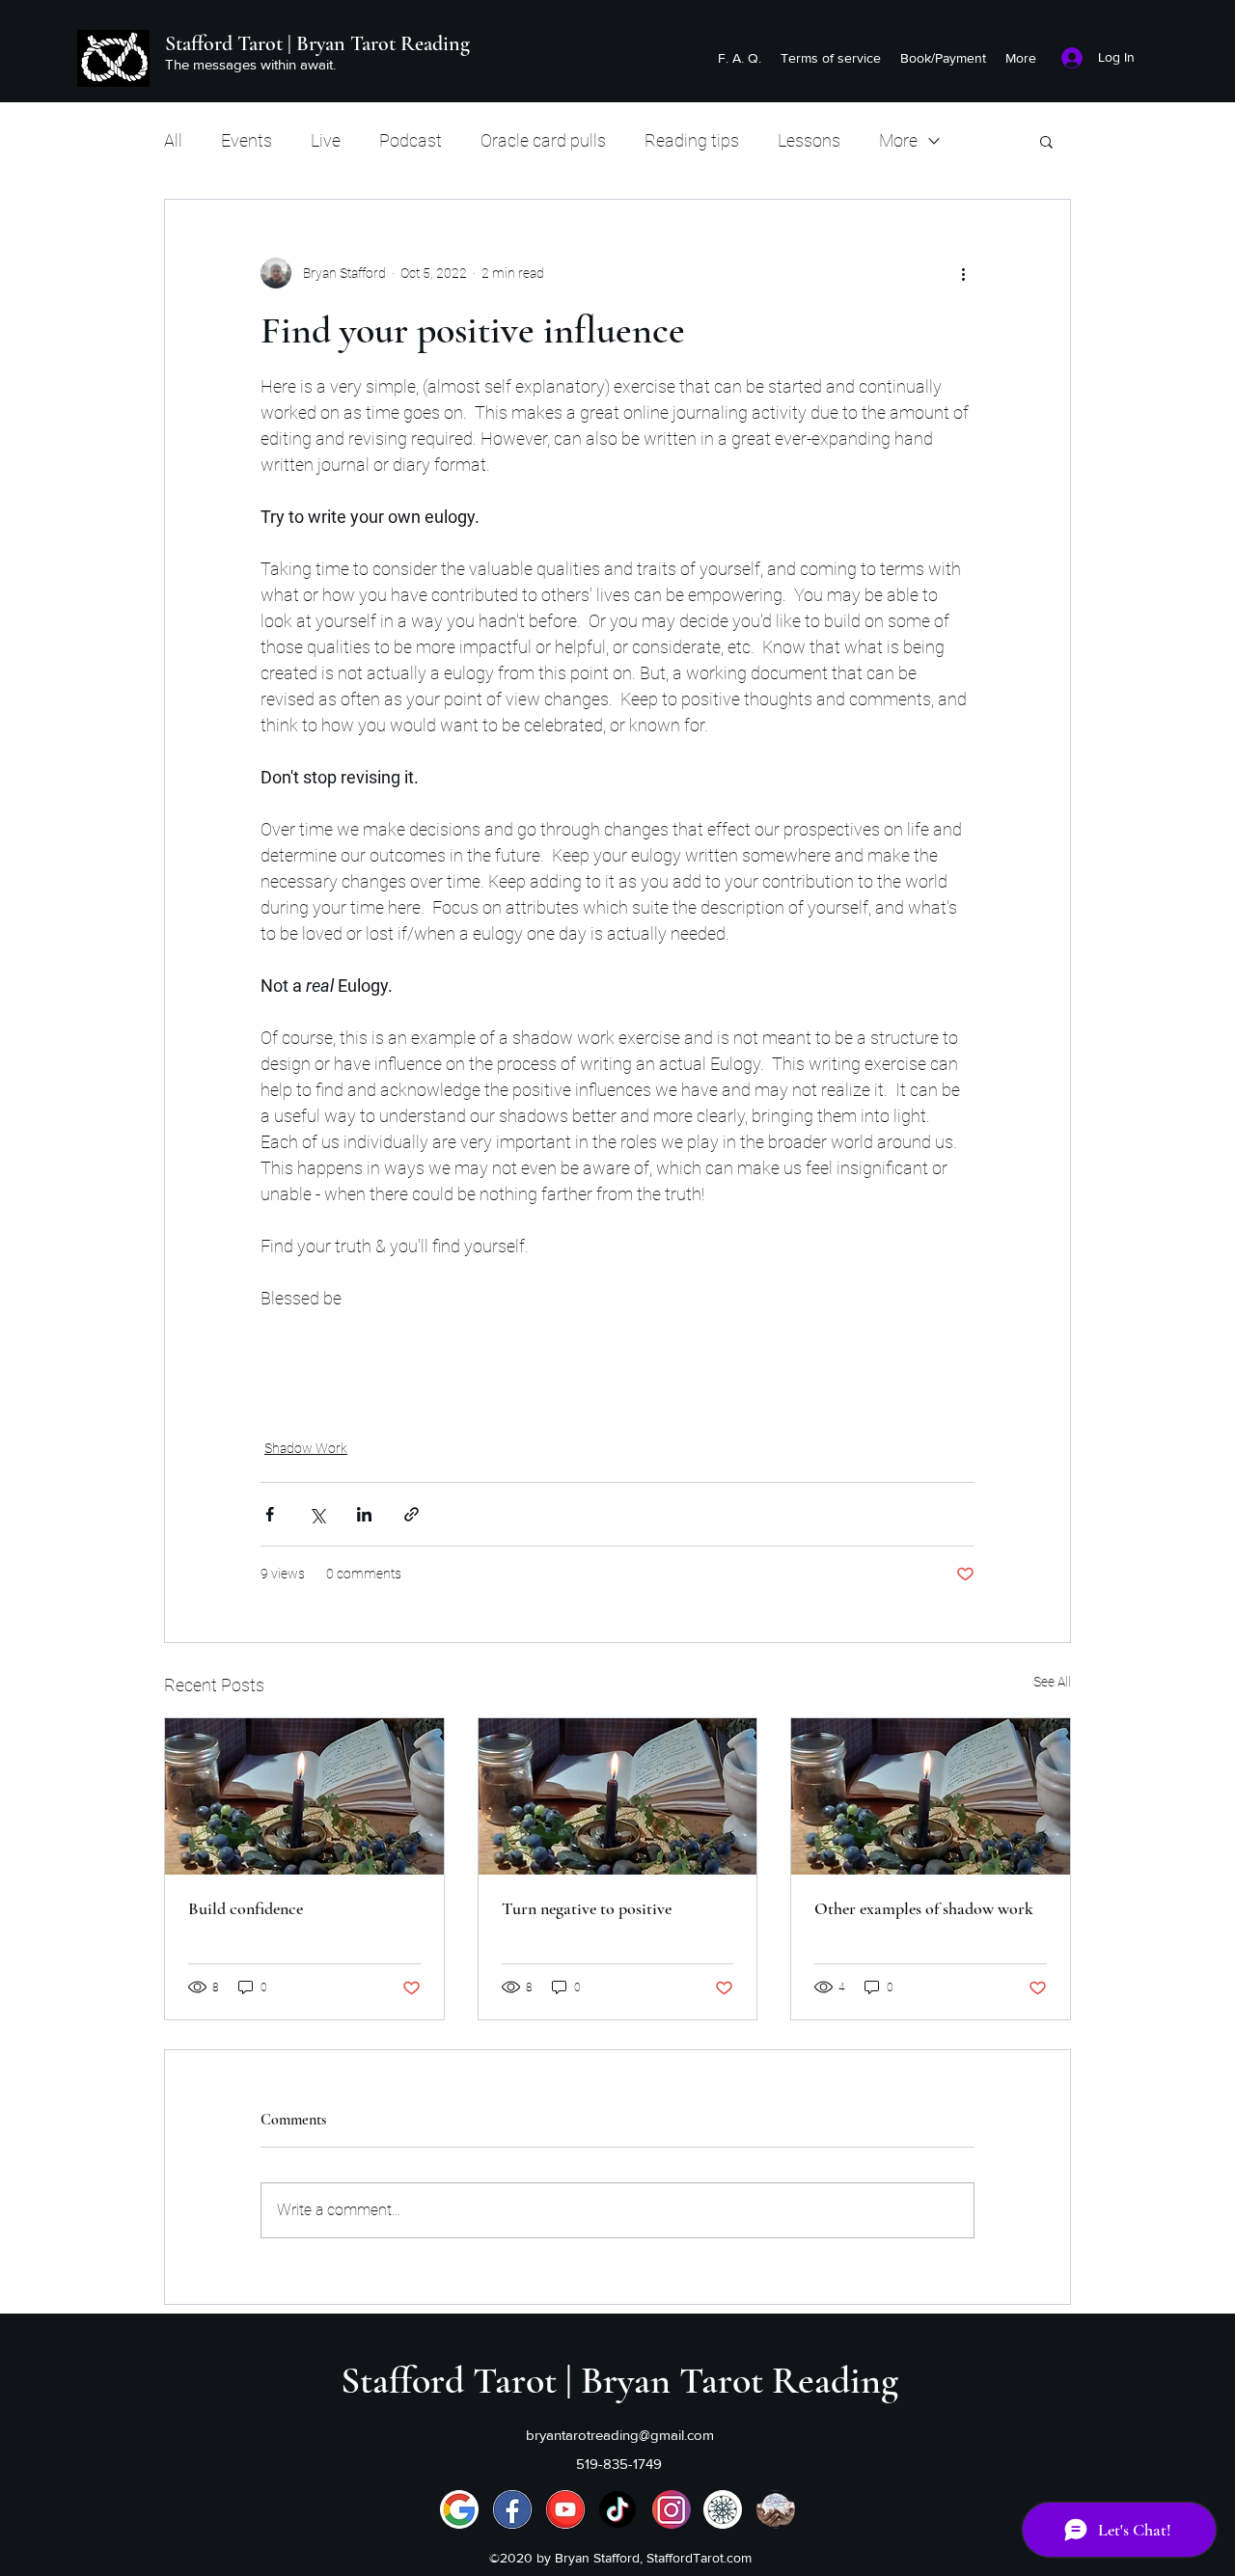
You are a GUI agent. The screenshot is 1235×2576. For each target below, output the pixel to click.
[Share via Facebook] (270, 1514)
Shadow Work (306, 1448)
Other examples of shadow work (924, 1908)
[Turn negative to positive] (618, 1796)
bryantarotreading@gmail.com (620, 2435)
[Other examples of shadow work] (931, 1796)
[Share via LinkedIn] (364, 1514)
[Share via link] (412, 1514)
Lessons (809, 140)
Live (326, 140)
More (898, 140)
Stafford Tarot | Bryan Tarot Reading (317, 43)
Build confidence (246, 1908)
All (173, 140)
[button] (1046, 141)
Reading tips (692, 140)
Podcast (411, 140)
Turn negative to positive (587, 1908)
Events (247, 140)
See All (1052, 1682)
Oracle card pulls (543, 140)
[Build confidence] (304, 1796)
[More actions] (963, 273)
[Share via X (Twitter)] (317, 1514)
